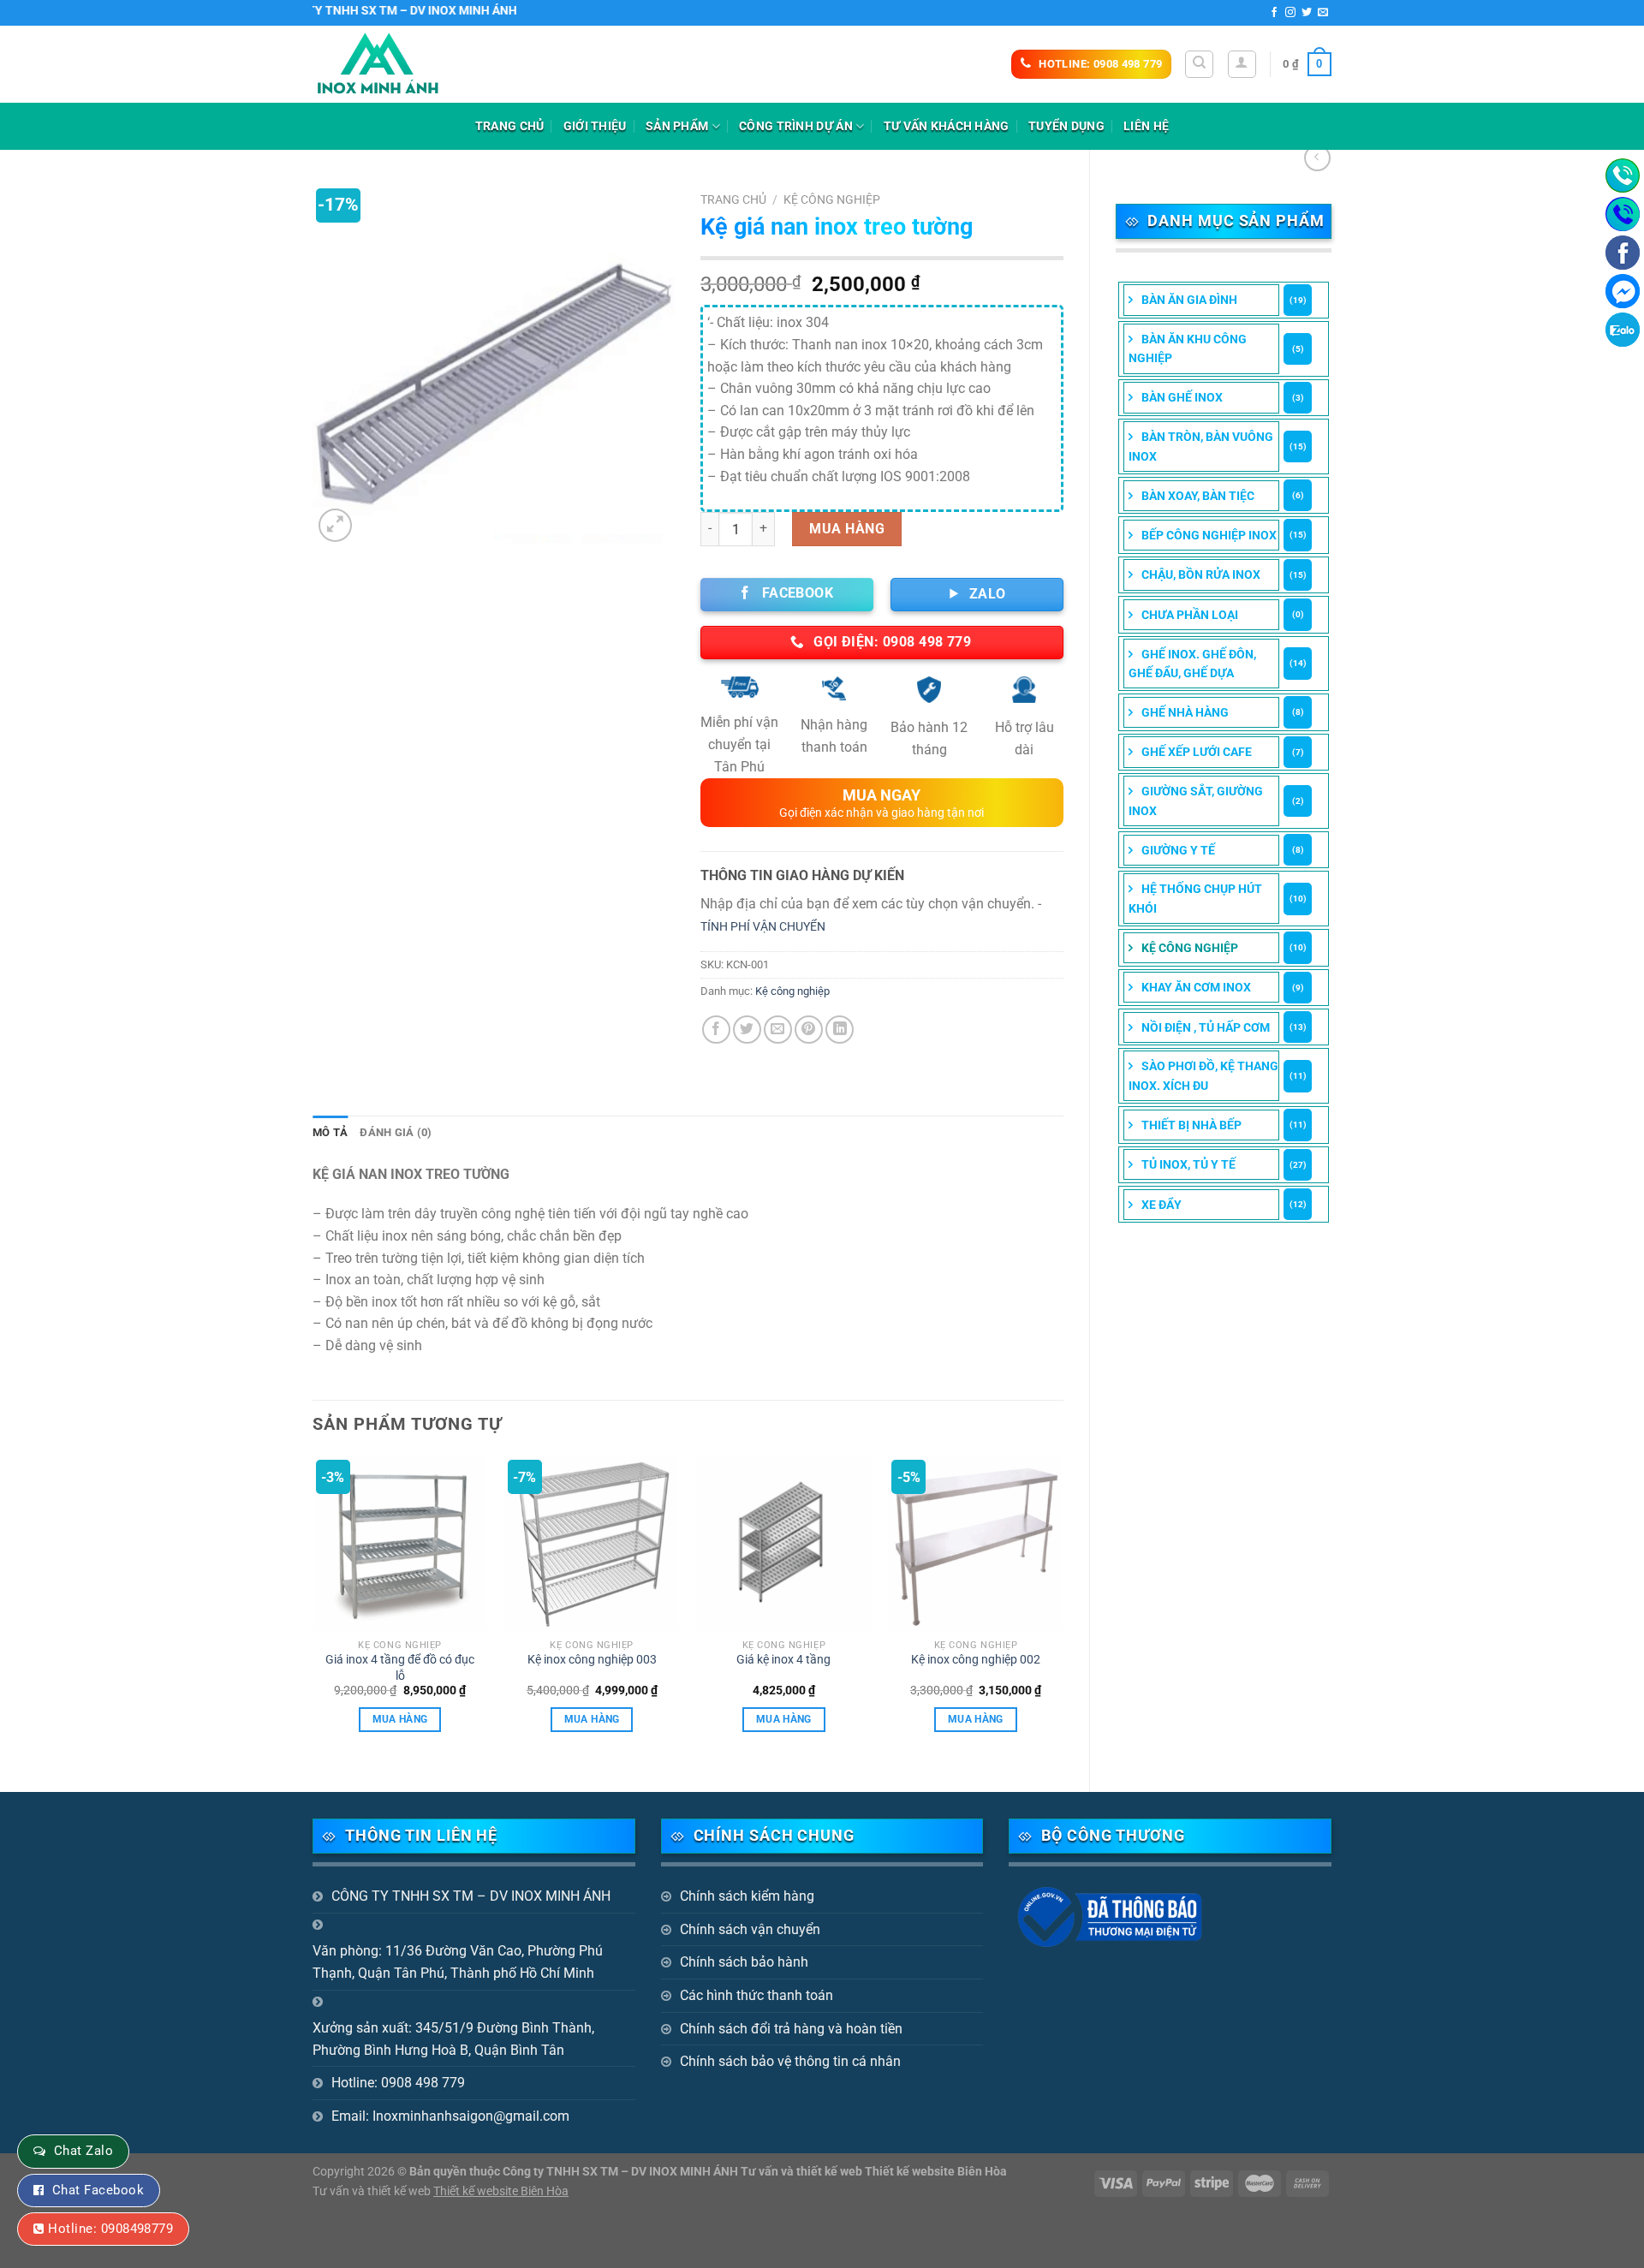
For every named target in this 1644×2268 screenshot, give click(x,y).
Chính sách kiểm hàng (747, 1896)
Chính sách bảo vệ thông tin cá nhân (790, 2061)
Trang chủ (510, 126)
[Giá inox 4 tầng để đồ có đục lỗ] (400, 1543)
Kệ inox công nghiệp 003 (592, 1660)
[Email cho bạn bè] (778, 1030)
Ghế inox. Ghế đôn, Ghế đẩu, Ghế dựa (1192, 664)
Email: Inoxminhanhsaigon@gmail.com (450, 2116)
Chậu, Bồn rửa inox (1201, 574)
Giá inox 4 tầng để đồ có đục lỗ (400, 1668)
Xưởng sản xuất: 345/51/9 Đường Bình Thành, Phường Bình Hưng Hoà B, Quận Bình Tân (453, 2039)
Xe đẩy (1162, 1205)
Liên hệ (1146, 126)
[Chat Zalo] (1623, 330)
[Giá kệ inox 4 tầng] (784, 1543)
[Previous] (313, 1609)
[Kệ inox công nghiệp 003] (592, 1543)
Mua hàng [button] (400, 1719)
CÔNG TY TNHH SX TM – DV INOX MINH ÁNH (471, 1896)
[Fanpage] (1623, 253)
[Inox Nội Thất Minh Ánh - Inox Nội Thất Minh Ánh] (398, 64)
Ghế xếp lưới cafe (1197, 752)
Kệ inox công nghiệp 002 (976, 1660)
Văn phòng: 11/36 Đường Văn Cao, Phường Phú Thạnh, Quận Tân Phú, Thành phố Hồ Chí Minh (458, 1962)
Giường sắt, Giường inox (1196, 801)
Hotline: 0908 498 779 (398, 2083)
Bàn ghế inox (1182, 397)
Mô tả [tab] (330, 1132)
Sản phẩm (677, 126)
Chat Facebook (98, 2190)
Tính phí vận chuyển (763, 927)
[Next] (1063, 1609)
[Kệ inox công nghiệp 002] (976, 1543)
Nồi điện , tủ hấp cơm (1206, 1027)
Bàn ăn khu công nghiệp (1188, 348)
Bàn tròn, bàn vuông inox (1201, 446)
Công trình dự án (796, 126)
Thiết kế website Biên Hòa (501, 2191)
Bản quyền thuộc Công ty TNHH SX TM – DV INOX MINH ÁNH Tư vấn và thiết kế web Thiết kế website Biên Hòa (708, 2172)
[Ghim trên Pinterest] (809, 1030)
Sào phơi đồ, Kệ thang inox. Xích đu (1203, 1075)
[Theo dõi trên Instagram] (1290, 13)
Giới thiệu (595, 126)
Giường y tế (1178, 850)
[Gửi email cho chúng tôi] (1323, 13)
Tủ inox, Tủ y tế (1188, 1164)
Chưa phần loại (1190, 615)
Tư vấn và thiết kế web (373, 2191)
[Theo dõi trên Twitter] (1307, 13)
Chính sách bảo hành (744, 1962)
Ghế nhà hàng (1185, 712)
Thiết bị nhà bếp (1191, 1125)
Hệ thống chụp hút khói (1195, 898)
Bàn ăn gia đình (1189, 300)
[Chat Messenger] (1623, 291)
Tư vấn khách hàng (947, 126)
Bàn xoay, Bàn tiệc (1198, 496)
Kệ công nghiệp (1190, 948)
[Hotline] (1623, 176)
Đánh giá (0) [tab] (396, 1132)
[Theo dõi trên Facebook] (1274, 13)
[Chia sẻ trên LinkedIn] (840, 1030)
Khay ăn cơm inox (1196, 987)
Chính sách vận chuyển (750, 1929)
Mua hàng (847, 529)
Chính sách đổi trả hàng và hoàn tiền (791, 2029)
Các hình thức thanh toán (756, 1995)
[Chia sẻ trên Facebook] (716, 1030)
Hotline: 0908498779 (110, 2229)
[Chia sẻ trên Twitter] (747, 1030)
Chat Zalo (83, 2151)
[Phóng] (335, 525)
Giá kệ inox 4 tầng (783, 1660)
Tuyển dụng (1066, 126)
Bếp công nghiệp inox (1209, 535)
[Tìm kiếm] (1199, 64)
